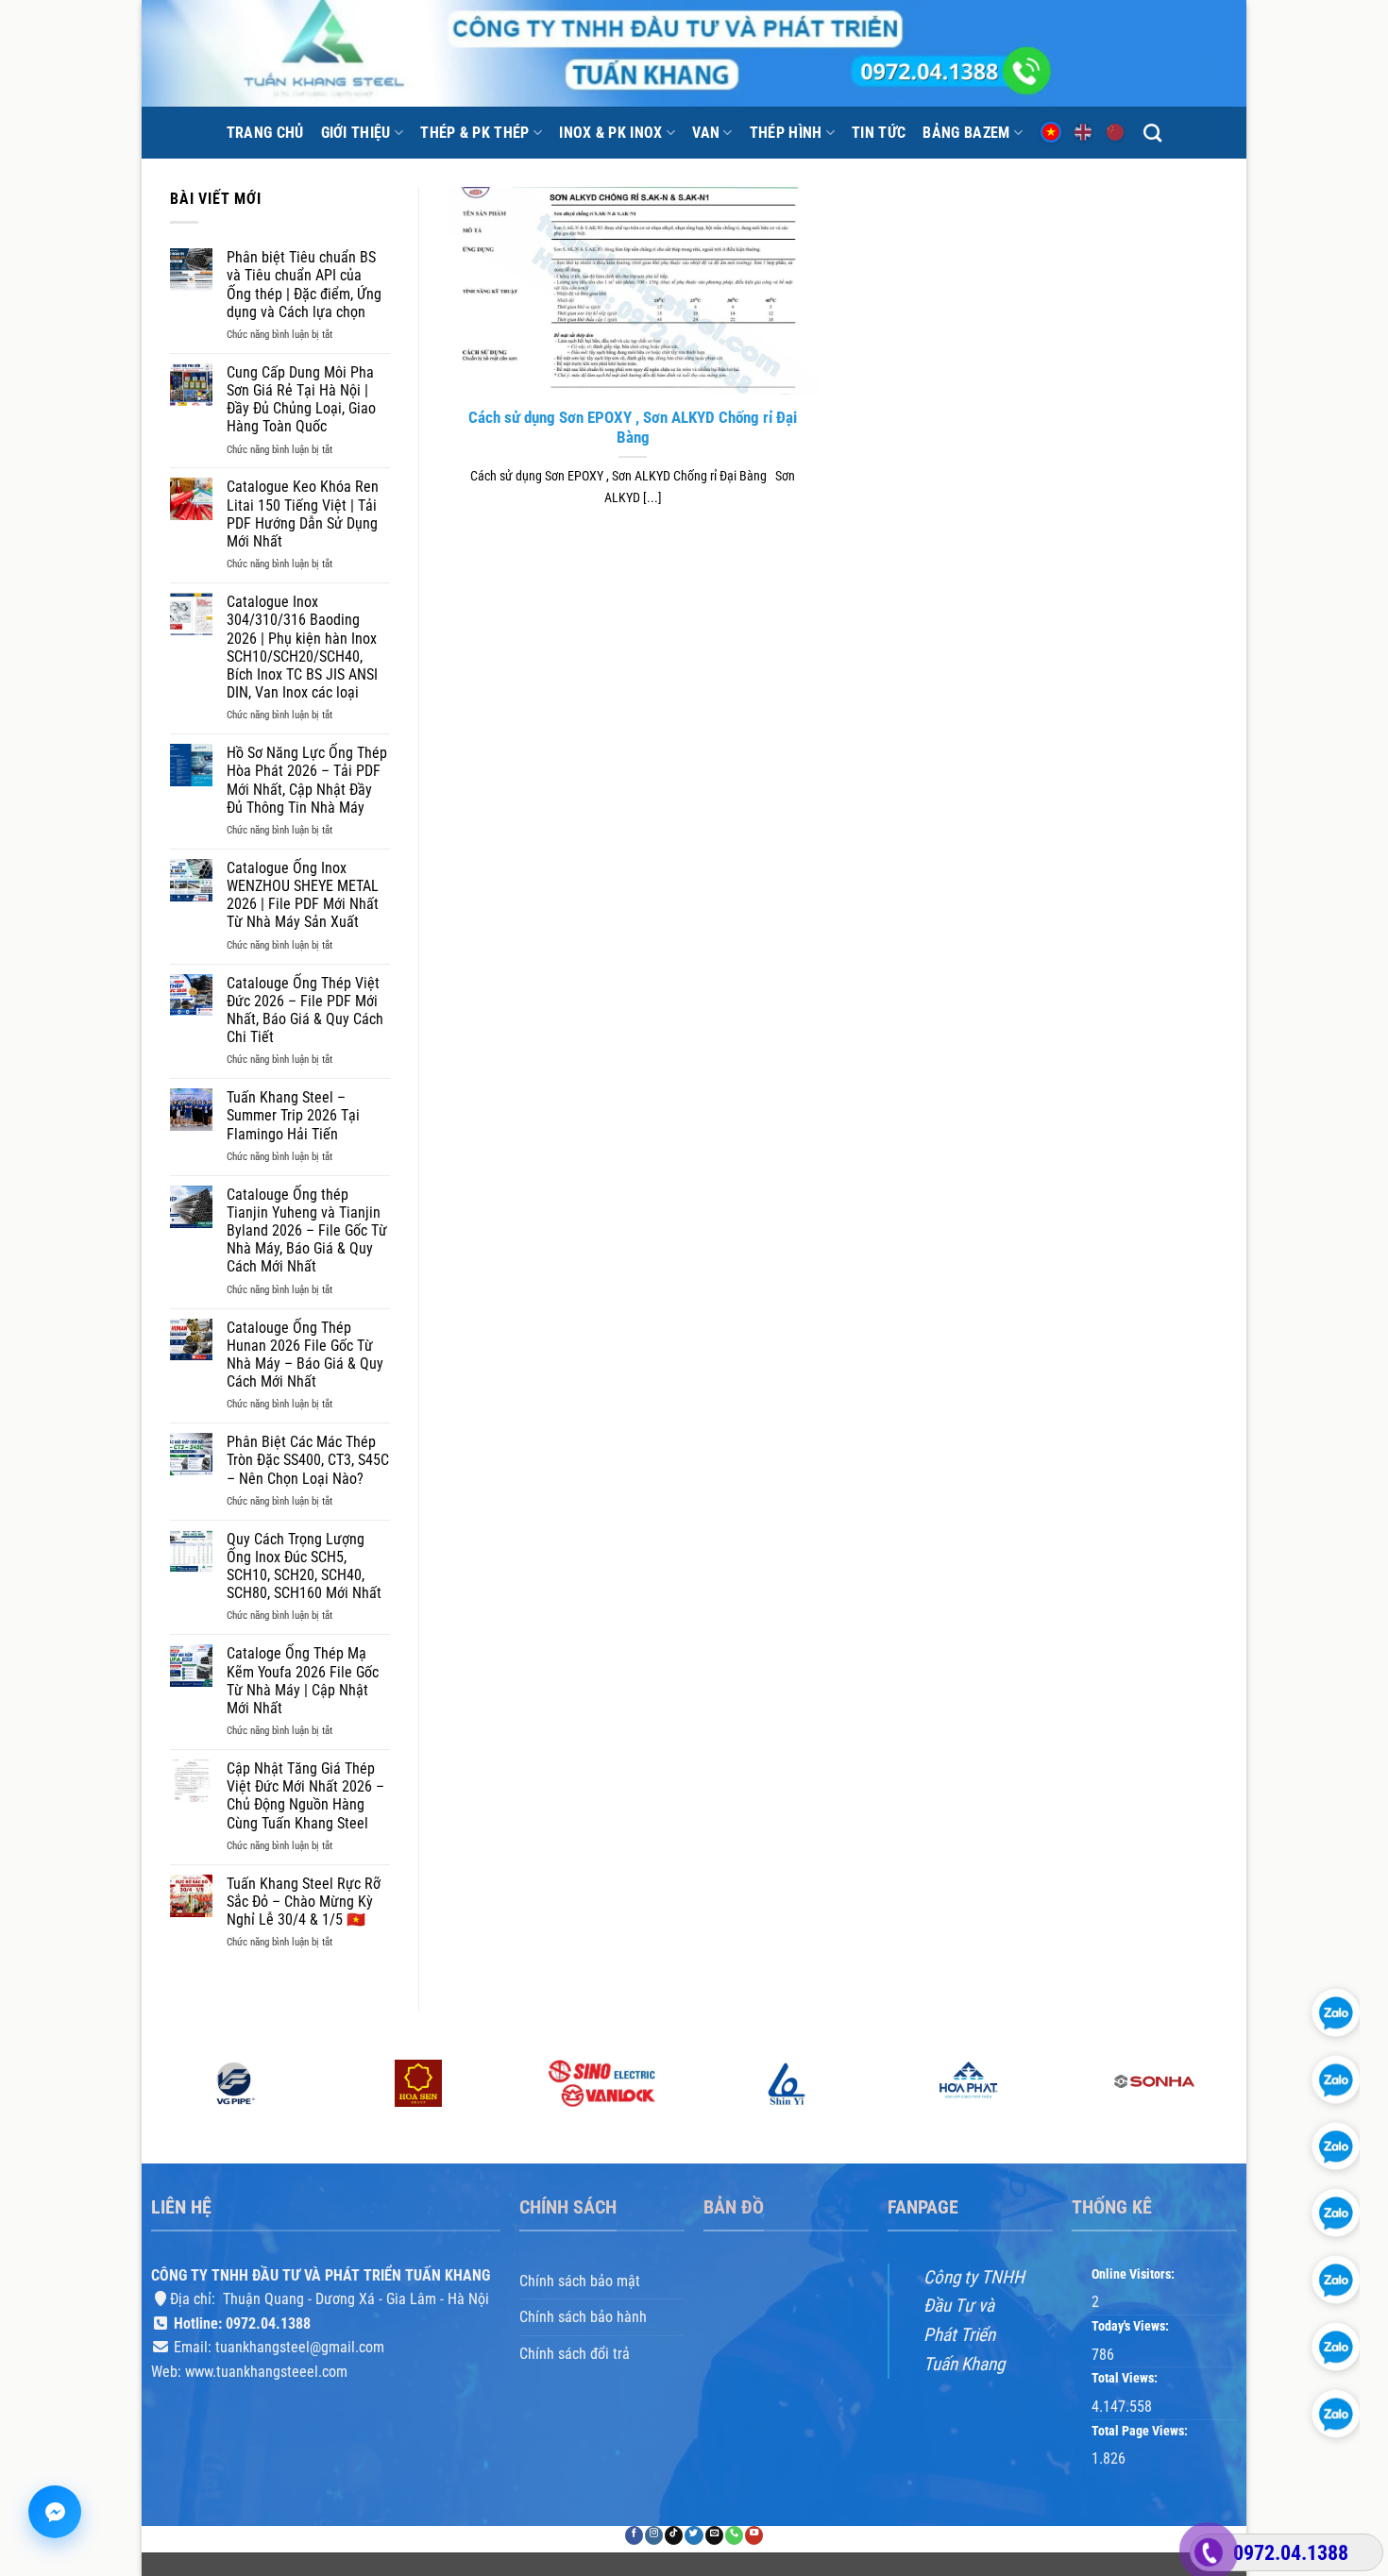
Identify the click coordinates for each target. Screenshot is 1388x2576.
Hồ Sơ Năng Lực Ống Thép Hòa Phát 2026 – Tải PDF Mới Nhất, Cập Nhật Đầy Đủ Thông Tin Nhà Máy (307, 780)
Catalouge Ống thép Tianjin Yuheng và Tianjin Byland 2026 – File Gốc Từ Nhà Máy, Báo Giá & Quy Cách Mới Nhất (307, 1231)
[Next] (1236, 2110)
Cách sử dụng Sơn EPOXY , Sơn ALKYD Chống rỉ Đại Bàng (633, 428)
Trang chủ (265, 133)
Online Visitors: (1134, 2274)
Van (706, 133)
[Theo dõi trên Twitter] (694, 2536)
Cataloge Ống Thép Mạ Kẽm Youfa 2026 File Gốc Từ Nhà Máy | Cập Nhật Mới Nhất (303, 1681)
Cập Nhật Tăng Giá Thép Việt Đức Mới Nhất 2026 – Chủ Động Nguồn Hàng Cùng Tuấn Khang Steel (305, 1796)
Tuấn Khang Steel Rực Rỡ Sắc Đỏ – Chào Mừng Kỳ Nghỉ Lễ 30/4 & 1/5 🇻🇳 (304, 1902)
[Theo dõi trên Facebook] (634, 2536)
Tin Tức (879, 133)
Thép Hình (786, 133)
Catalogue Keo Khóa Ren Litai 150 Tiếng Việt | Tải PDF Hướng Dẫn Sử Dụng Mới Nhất (303, 514)
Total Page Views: (1141, 2431)
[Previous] (152, 2110)
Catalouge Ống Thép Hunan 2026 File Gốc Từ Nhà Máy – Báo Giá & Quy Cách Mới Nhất (305, 1355)
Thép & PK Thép (474, 133)
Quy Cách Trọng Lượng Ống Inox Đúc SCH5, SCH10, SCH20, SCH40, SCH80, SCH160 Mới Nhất (304, 1566)
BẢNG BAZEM (966, 133)
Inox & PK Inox (610, 133)
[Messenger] (55, 2512)
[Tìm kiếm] (1152, 133)
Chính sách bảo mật (580, 2281)
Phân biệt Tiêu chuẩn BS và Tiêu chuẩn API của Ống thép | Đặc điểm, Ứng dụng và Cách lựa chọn (304, 285)
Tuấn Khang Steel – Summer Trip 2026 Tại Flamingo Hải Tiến (293, 1115)
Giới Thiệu (356, 133)
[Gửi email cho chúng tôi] (714, 2536)
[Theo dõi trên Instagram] (654, 2536)
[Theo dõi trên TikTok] (674, 2536)
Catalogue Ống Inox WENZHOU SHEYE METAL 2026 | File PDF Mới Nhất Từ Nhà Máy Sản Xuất (303, 895)
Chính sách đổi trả (575, 2354)
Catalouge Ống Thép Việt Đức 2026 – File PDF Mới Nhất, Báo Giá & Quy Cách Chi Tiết (305, 1010)
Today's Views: (1132, 2326)
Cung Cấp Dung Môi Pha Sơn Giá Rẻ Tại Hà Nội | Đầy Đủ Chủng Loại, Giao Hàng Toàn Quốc (301, 400)
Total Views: (1126, 2379)
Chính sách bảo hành (583, 2317)
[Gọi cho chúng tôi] (734, 2536)
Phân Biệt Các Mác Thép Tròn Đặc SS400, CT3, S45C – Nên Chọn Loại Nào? (308, 1460)
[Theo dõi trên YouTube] (754, 2536)
